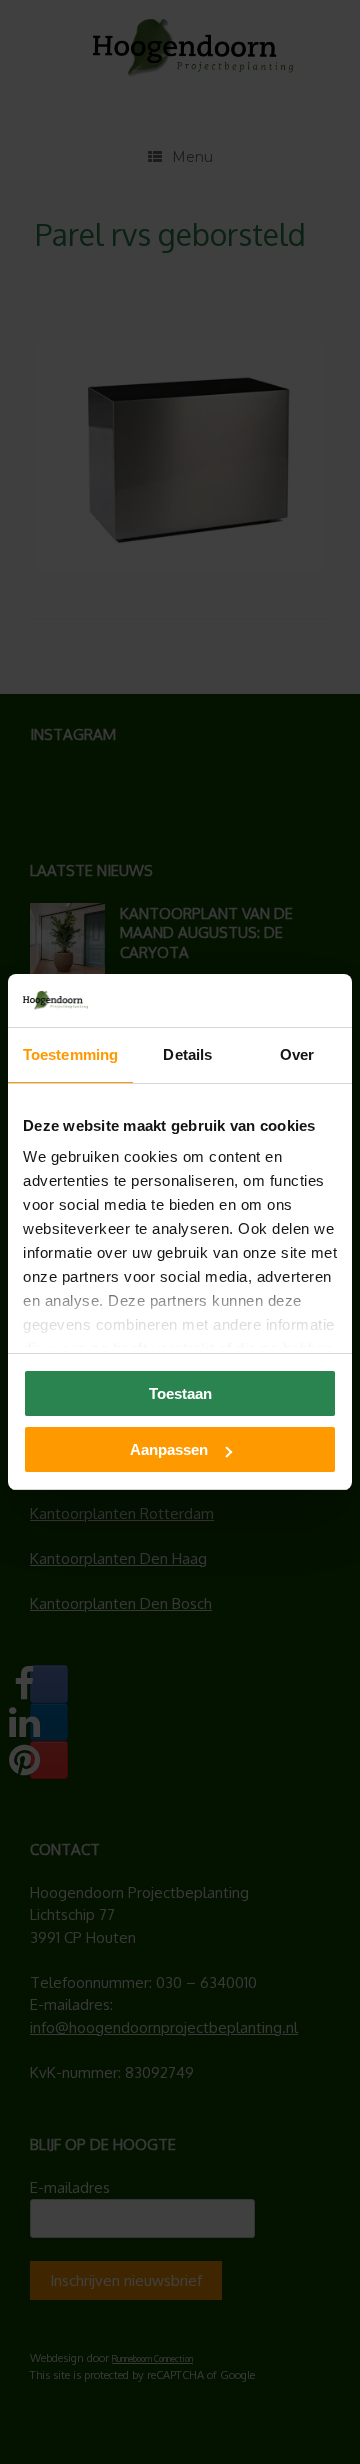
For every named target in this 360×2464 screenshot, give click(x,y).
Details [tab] (187, 1054)
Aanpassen (169, 1449)
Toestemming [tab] (70, 1054)
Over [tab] (297, 1054)
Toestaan (180, 1393)
